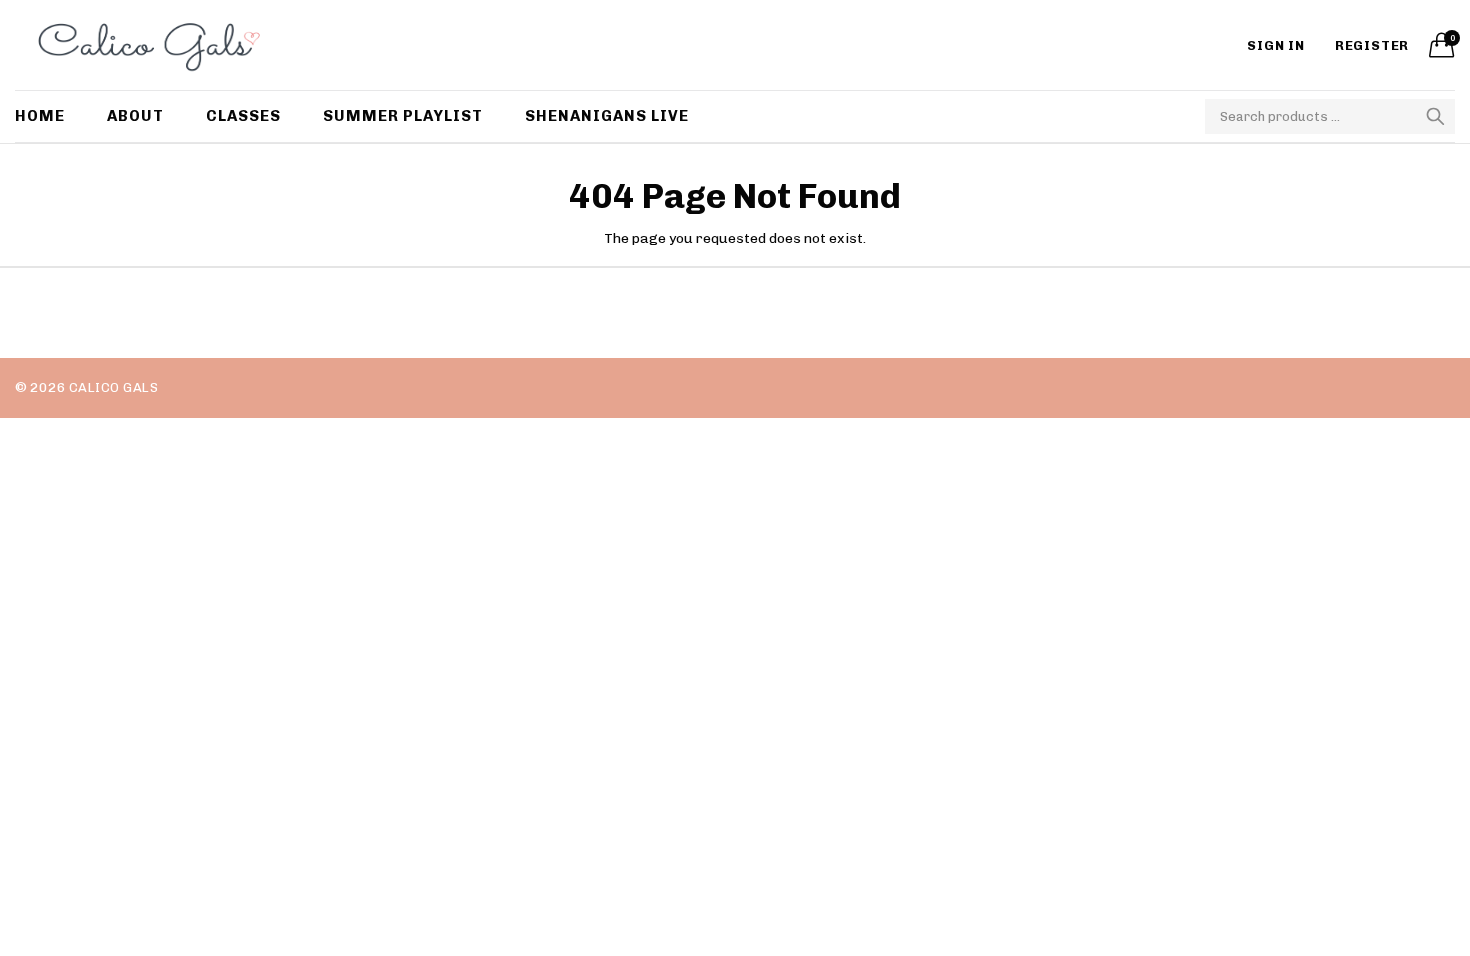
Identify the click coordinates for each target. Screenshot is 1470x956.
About (135, 116)
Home (40, 116)
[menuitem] (50, 116)
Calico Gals (113, 387)
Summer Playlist (403, 116)
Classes (243, 116)
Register (1372, 45)
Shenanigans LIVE (607, 116)
